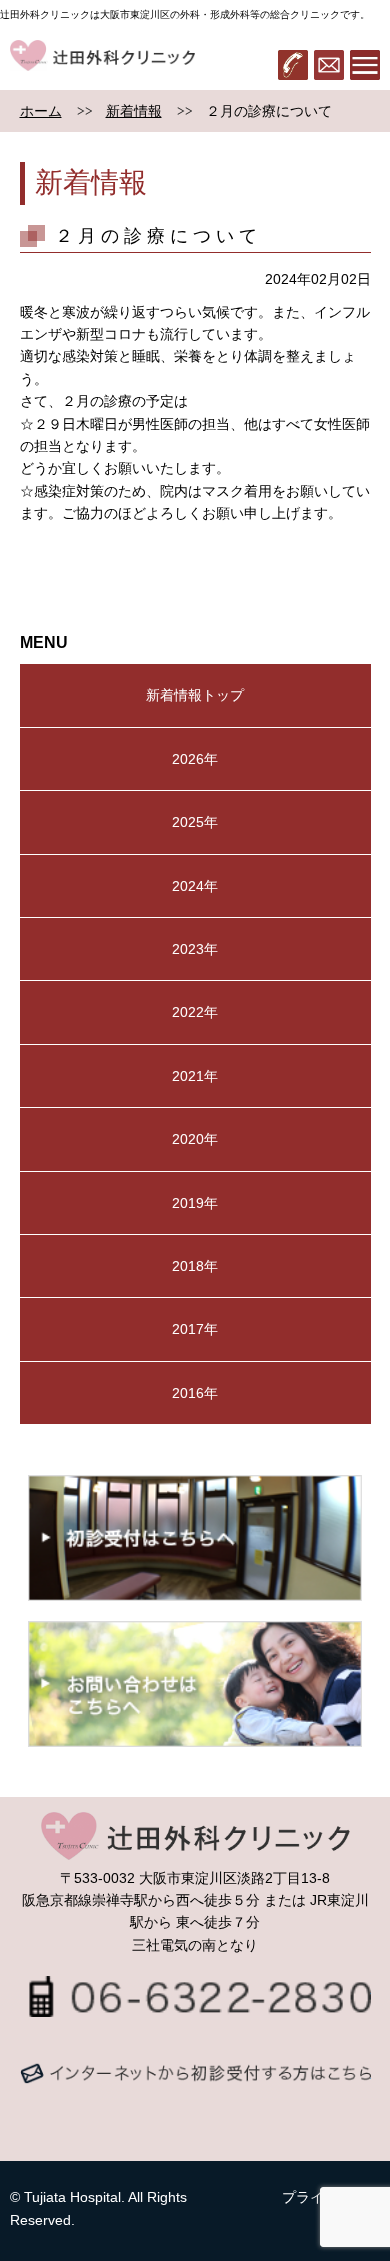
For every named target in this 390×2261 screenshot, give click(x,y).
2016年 (195, 1393)
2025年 (195, 822)
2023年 (195, 949)
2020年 (195, 1139)
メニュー (365, 65)
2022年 (195, 1012)
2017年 (195, 1329)
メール (329, 65)
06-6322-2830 (293, 65)
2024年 (195, 886)
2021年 (195, 1076)
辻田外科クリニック (102, 65)
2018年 (195, 1266)
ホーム (41, 111)
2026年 (195, 759)
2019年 (195, 1203)
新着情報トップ (195, 695)
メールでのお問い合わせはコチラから (195, 2093)
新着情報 (134, 111)
